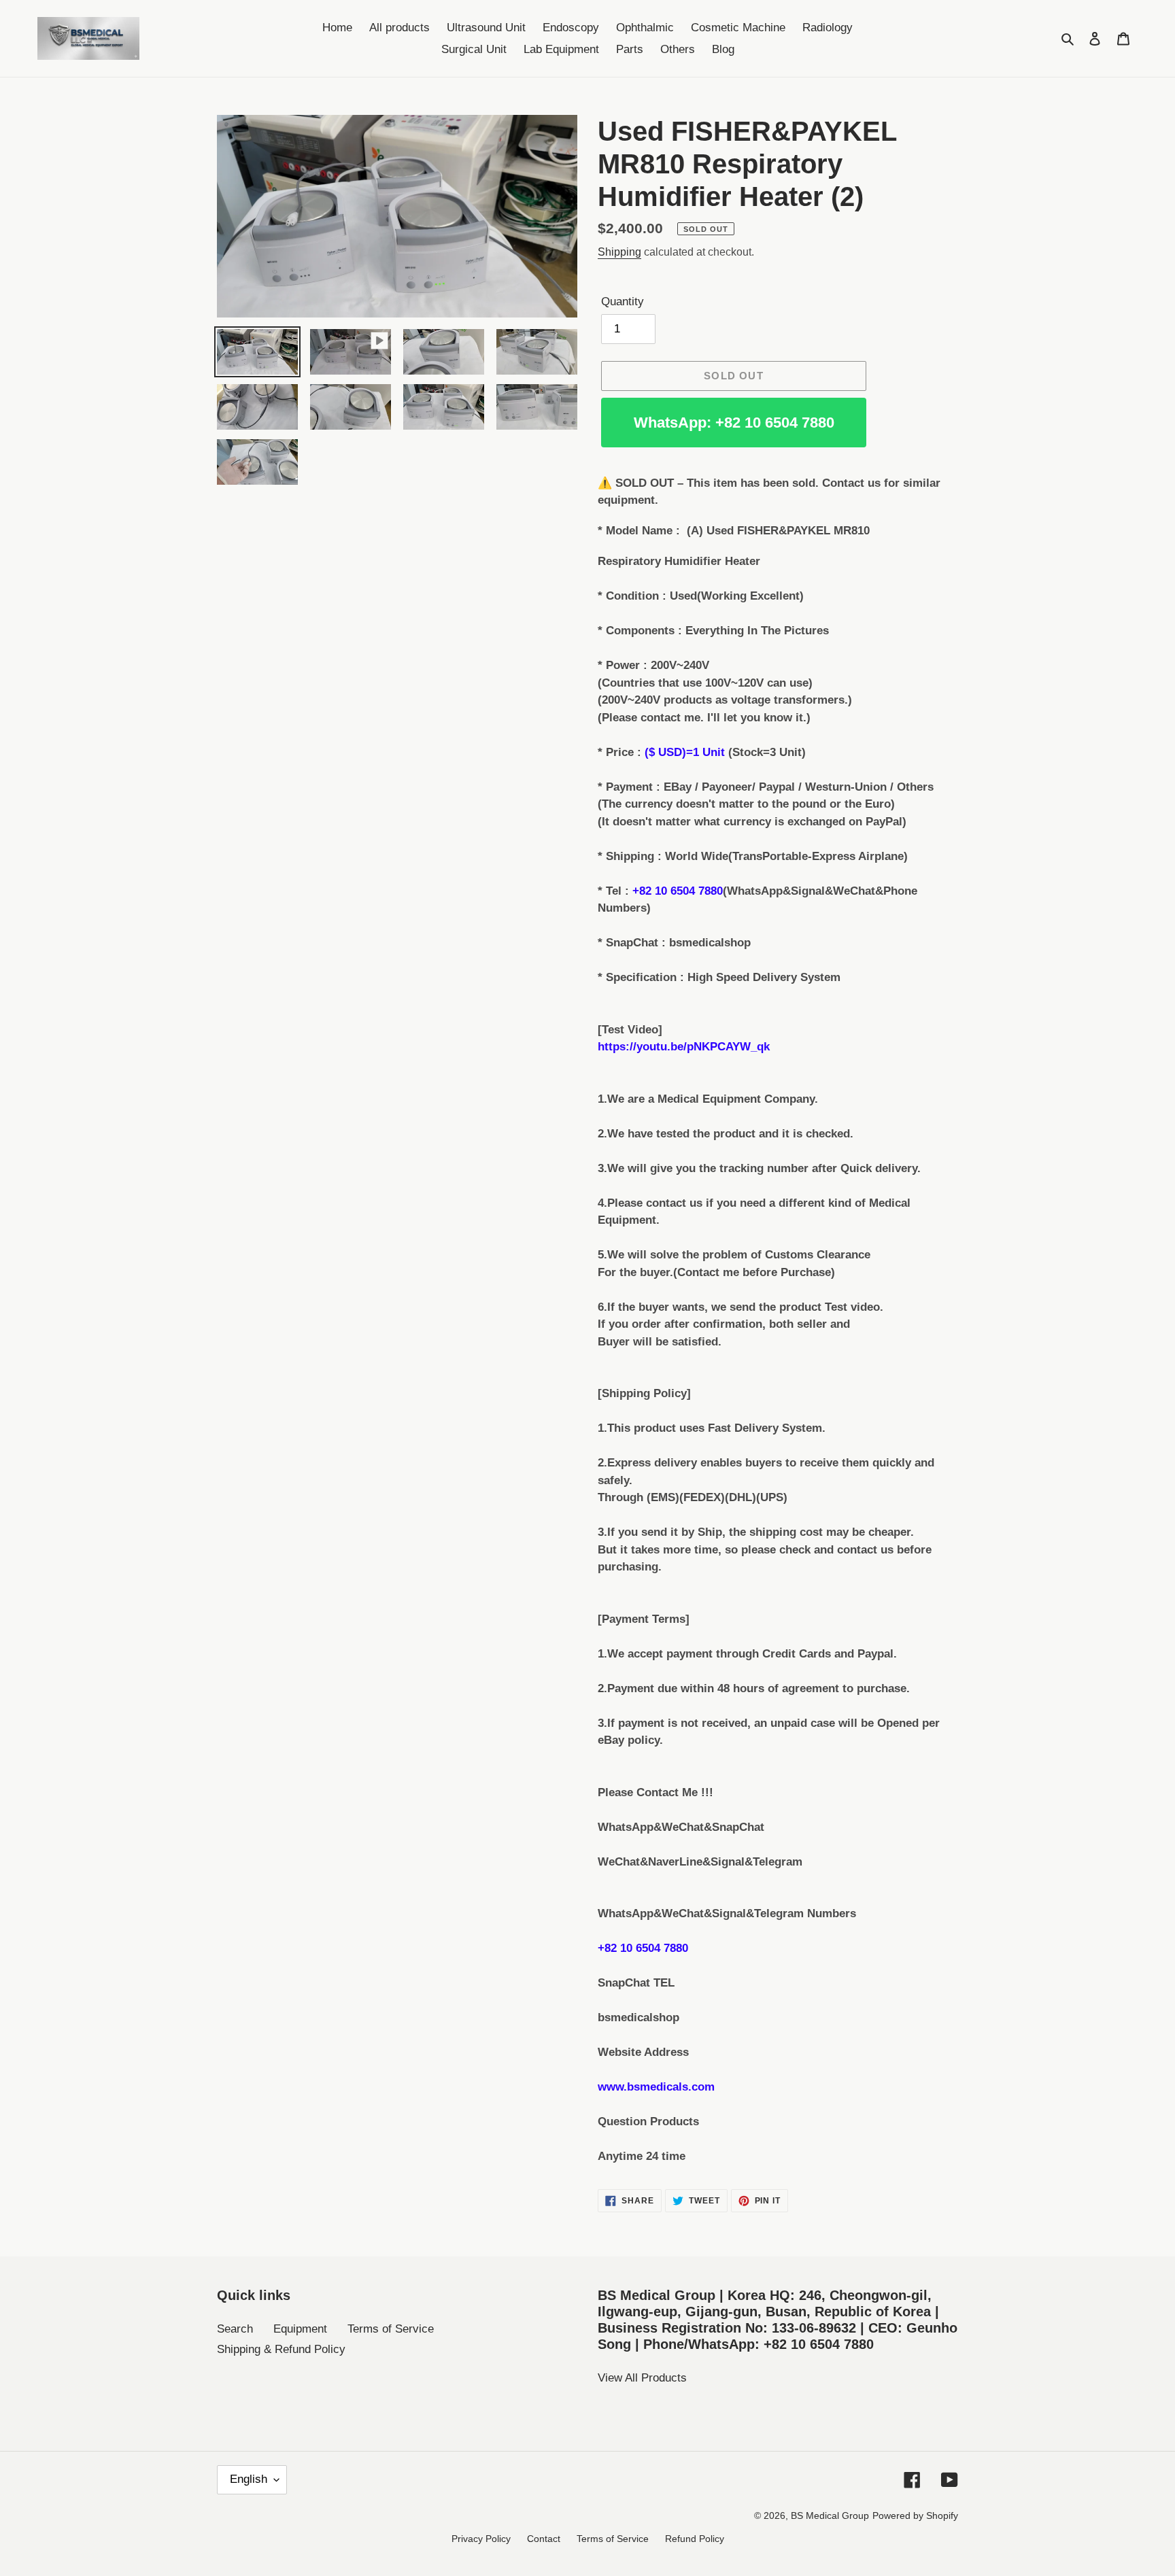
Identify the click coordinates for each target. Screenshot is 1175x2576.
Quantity (623, 302)
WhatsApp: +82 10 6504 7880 (734, 423)
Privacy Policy (481, 2539)
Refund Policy (695, 2539)
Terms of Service (391, 2329)
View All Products (642, 2378)
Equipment (300, 2329)
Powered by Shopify (915, 2515)
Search (235, 2329)
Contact (544, 2539)
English (249, 2479)
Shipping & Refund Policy (281, 2349)
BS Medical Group (830, 2515)
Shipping (619, 252)
